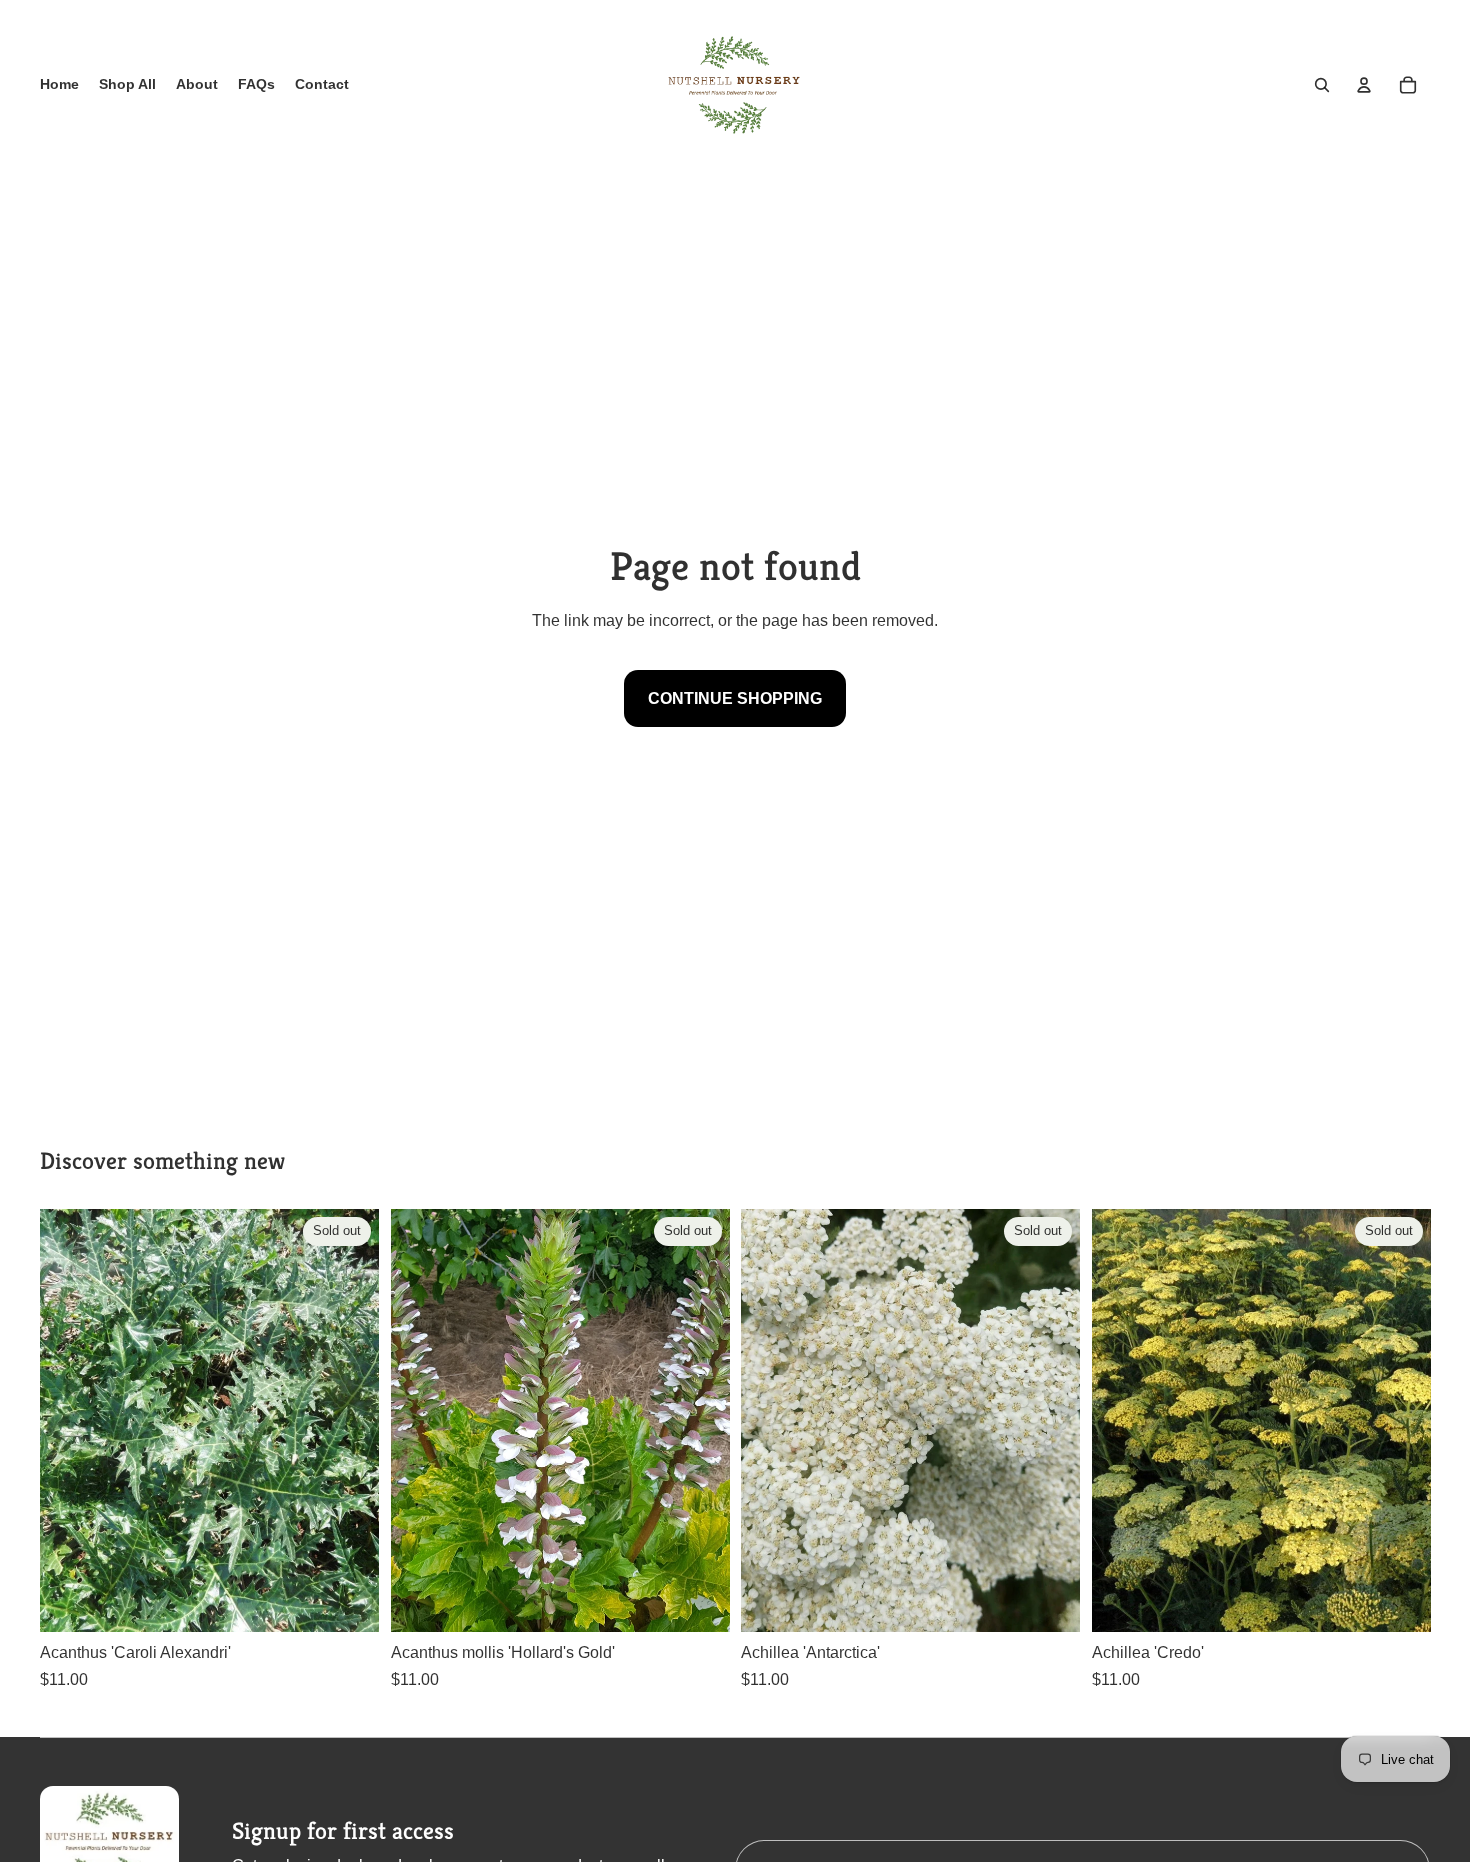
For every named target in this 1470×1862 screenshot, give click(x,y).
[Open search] (1322, 85)
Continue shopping (735, 698)
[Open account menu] (1364, 85)
